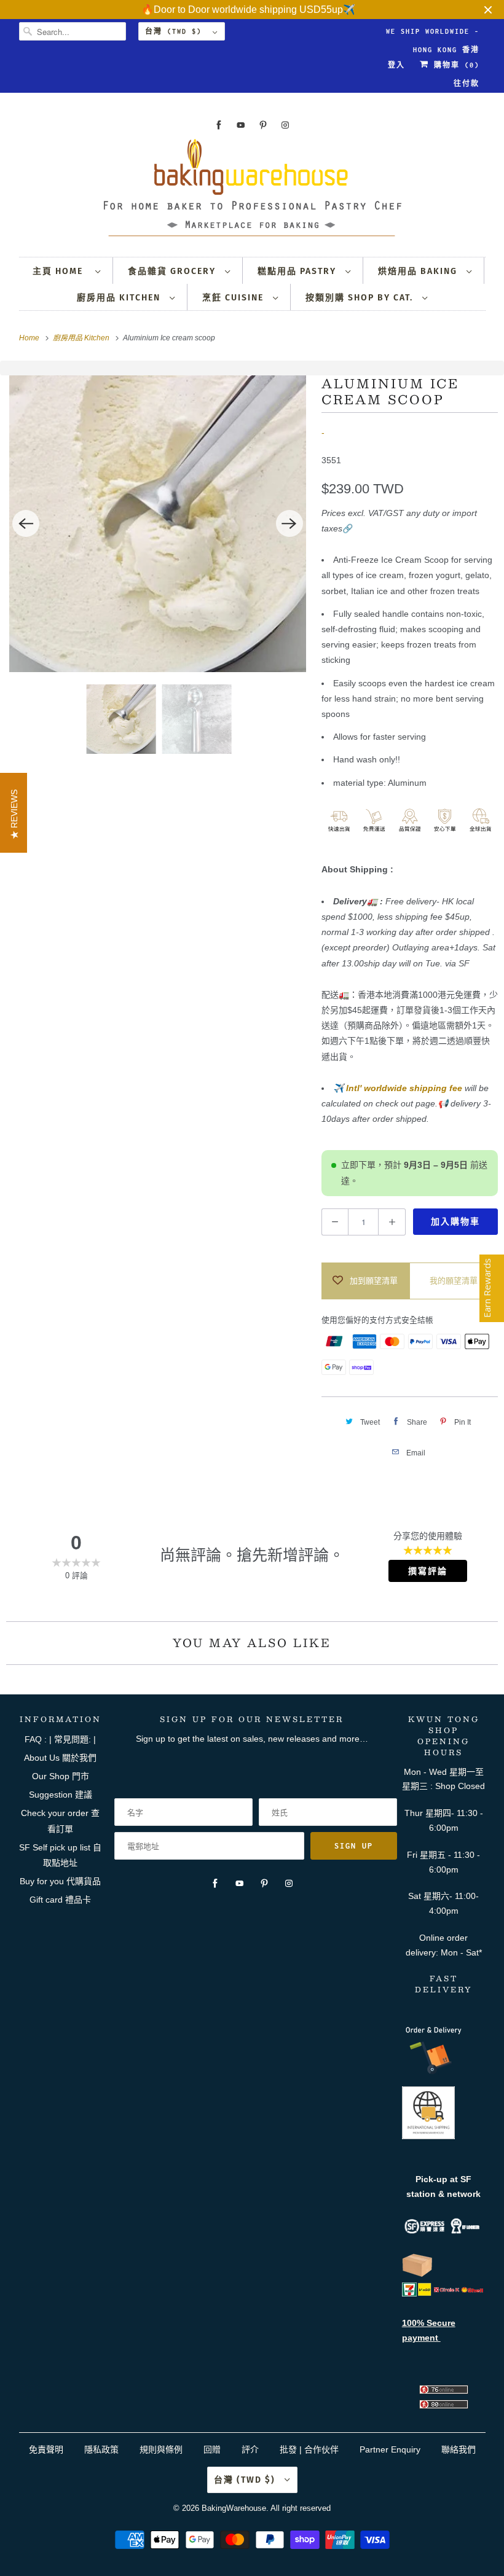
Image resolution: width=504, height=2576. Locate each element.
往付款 (467, 84)
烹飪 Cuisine (234, 298)
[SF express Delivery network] (417, 2274)
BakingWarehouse (234, 2508)
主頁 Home (61, 271)
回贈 (212, 2449)
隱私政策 (101, 2449)
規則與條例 (161, 2449)
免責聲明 (47, 2449)
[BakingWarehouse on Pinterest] (263, 125)
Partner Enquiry (390, 2449)
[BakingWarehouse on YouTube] (241, 125)
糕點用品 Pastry (298, 271)
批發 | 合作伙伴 (309, 2449)
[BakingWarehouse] (252, 191)
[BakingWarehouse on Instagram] (285, 125)
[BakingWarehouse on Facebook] (219, 125)
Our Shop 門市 (61, 1776)
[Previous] (26, 523)
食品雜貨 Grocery (173, 271)
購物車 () (454, 65)
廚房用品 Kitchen (120, 298)
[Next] (289, 523)
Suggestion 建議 (61, 1795)
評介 (250, 2449)
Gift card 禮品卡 (60, 1900)
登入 (396, 65)
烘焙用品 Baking (419, 271)
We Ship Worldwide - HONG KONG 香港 (433, 34)
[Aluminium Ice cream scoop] (158, 524)
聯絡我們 (459, 2449)
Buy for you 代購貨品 (60, 1881)
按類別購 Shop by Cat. (361, 298)
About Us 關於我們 (60, 1758)
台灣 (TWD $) (176, 31)
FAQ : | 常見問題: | (60, 1739)
